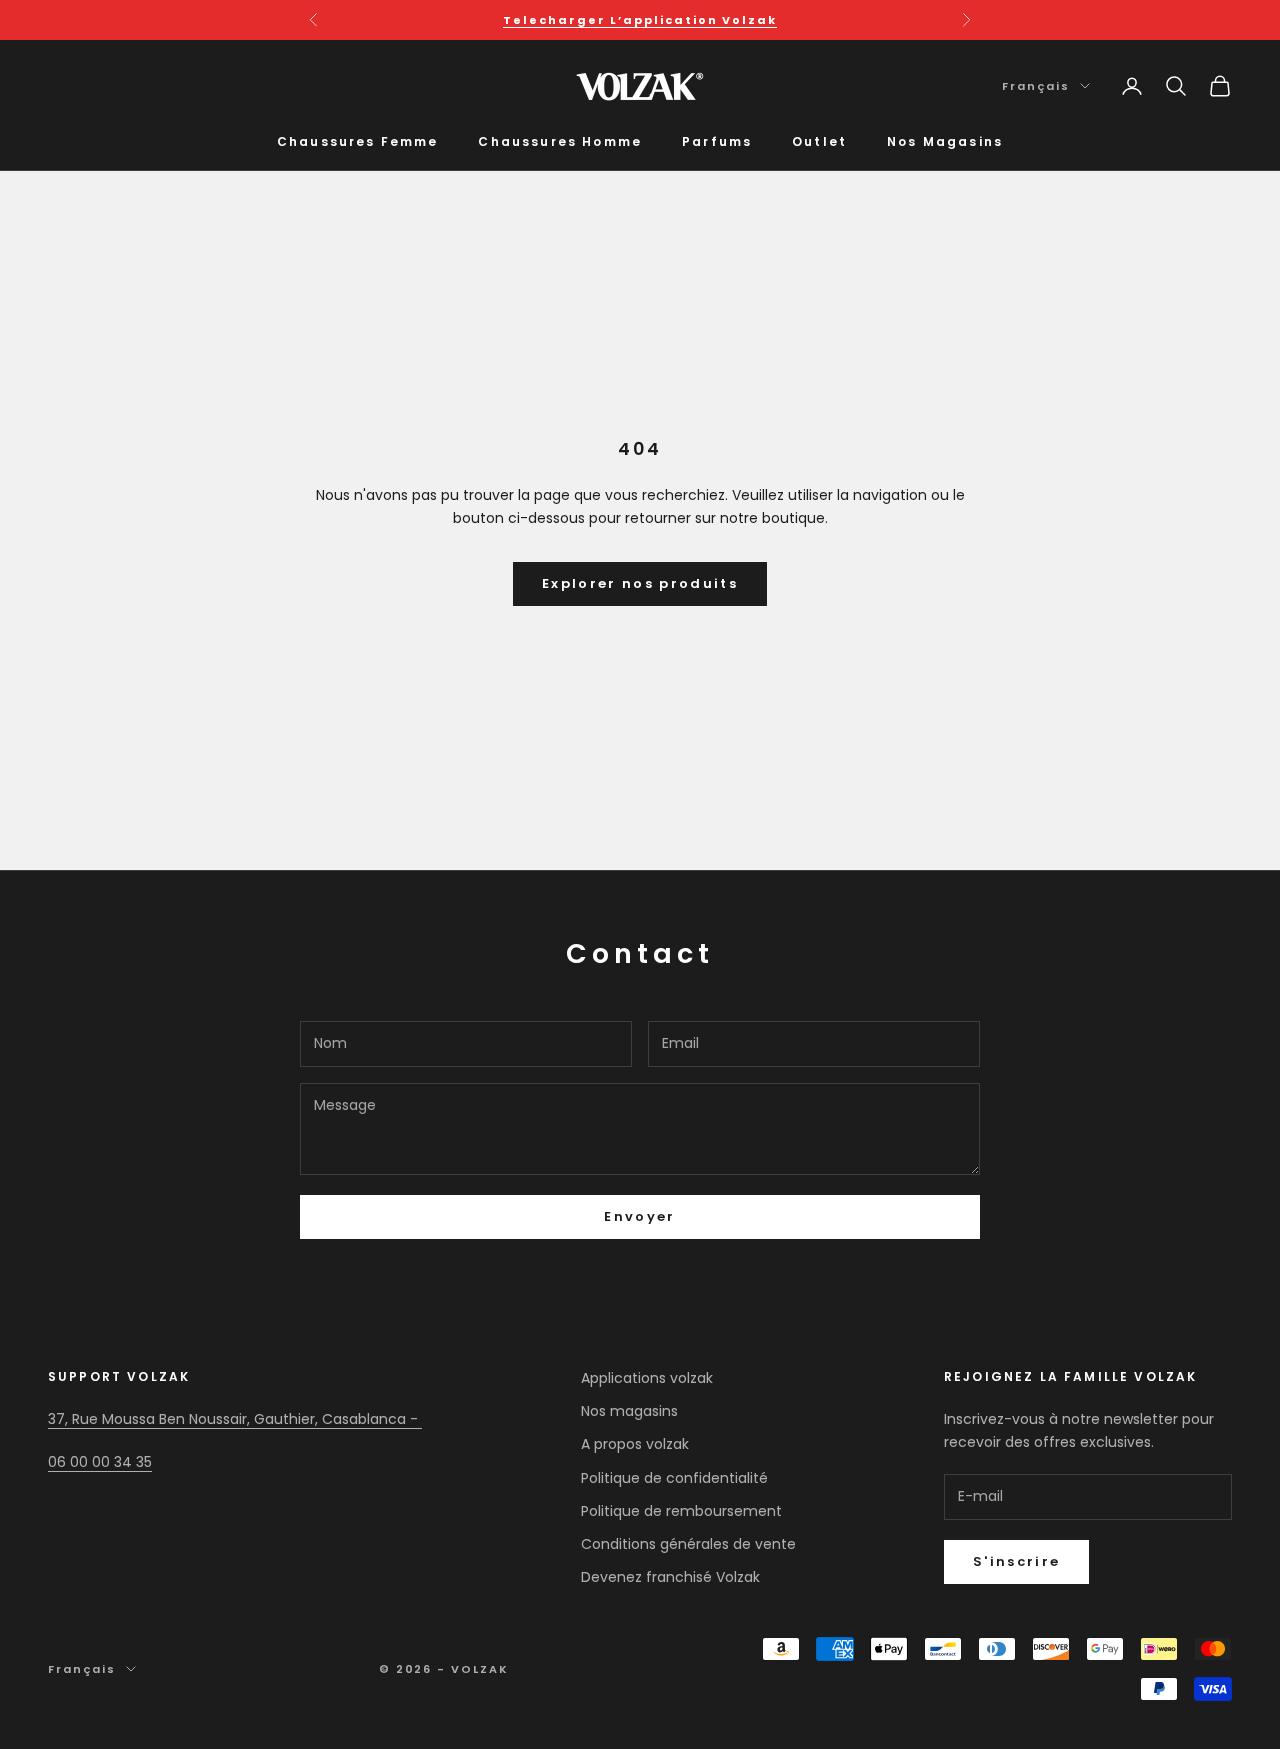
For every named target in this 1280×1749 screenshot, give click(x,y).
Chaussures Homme (560, 141)
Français (1036, 86)
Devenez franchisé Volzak (670, 1577)
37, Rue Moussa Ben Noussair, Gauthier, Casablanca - (235, 1419)
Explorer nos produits (640, 583)
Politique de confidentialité (674, 1478)
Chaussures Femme (358, 141)
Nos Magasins (945, 141)
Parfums (717, 141)
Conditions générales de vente (688, 1544)
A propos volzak (635, 1444)
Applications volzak (647, 1378)
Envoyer (639, 1216)
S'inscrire (1016, 1561)
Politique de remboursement (681, 1511)
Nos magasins (629, 1411)
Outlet (819, 141)
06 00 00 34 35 (100, 1462)
